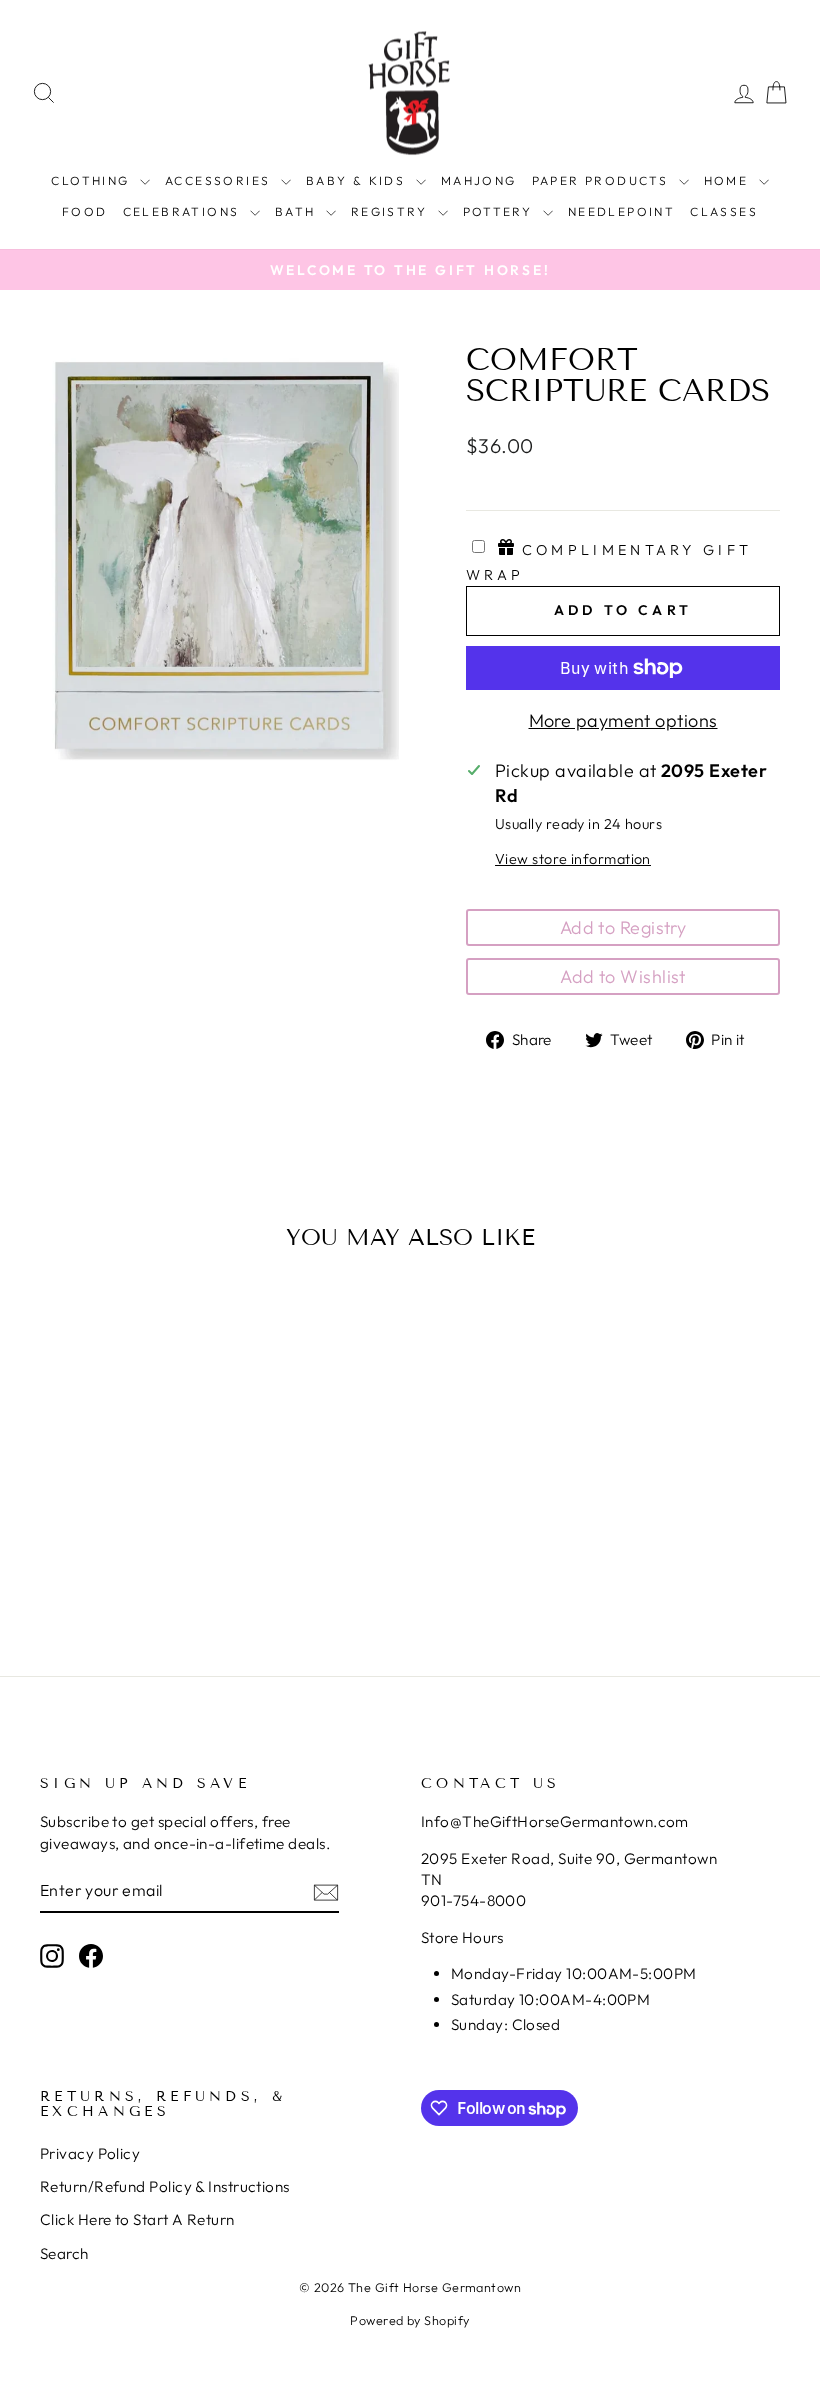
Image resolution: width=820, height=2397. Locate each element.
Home (729, 180)
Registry (392, 211)
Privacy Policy (90, 2153)
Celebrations (184, 211)
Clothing (93, 180)
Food (85, 211)
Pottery (500, 211)
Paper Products (603, 180)
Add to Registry (623, 927)
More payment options (623, 720)
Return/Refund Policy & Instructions (165, 2186)
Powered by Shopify (409, 2320)
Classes (724, 211)
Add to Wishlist (623, 976)
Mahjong (479, 180)
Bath (298, 211)
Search (64, 2253)
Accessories (220, 180)
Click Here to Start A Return (137, 2219)
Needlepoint (621, 211)
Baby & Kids (358, 180)
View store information (573, 859)
